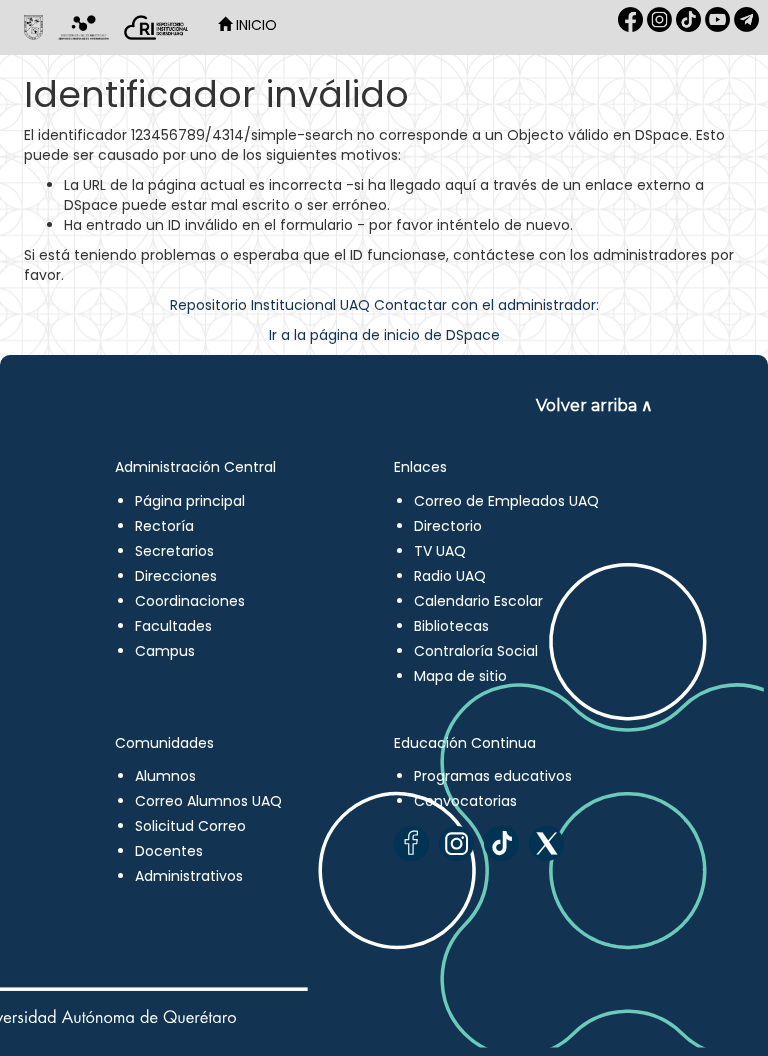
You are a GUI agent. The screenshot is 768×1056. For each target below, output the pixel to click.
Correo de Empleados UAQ (506, 501)
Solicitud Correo (190, 826)
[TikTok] (501, 843)
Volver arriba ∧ (594, 405)
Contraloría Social (476, 651)
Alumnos (165, 776)
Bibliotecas (451, 626)
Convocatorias (465, 801)
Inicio (254, 25)
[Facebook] (411, 843)
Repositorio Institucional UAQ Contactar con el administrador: (384, 305)
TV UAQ (440, 551)
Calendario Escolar (478, 601)
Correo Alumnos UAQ (208, 801)
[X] (546, 843)
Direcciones (176, 576)
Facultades (173, 626)
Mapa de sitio (460, 676)
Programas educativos (493, 776)
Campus (165, 651)
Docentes (169, 851)
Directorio (448, 526)
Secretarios (174, 551)
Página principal (190, 501)
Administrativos (189, 876)
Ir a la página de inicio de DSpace (384, 335)
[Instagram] (456, 843)
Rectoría (164, 526)
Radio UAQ (450, 576)
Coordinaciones (190, 601)
